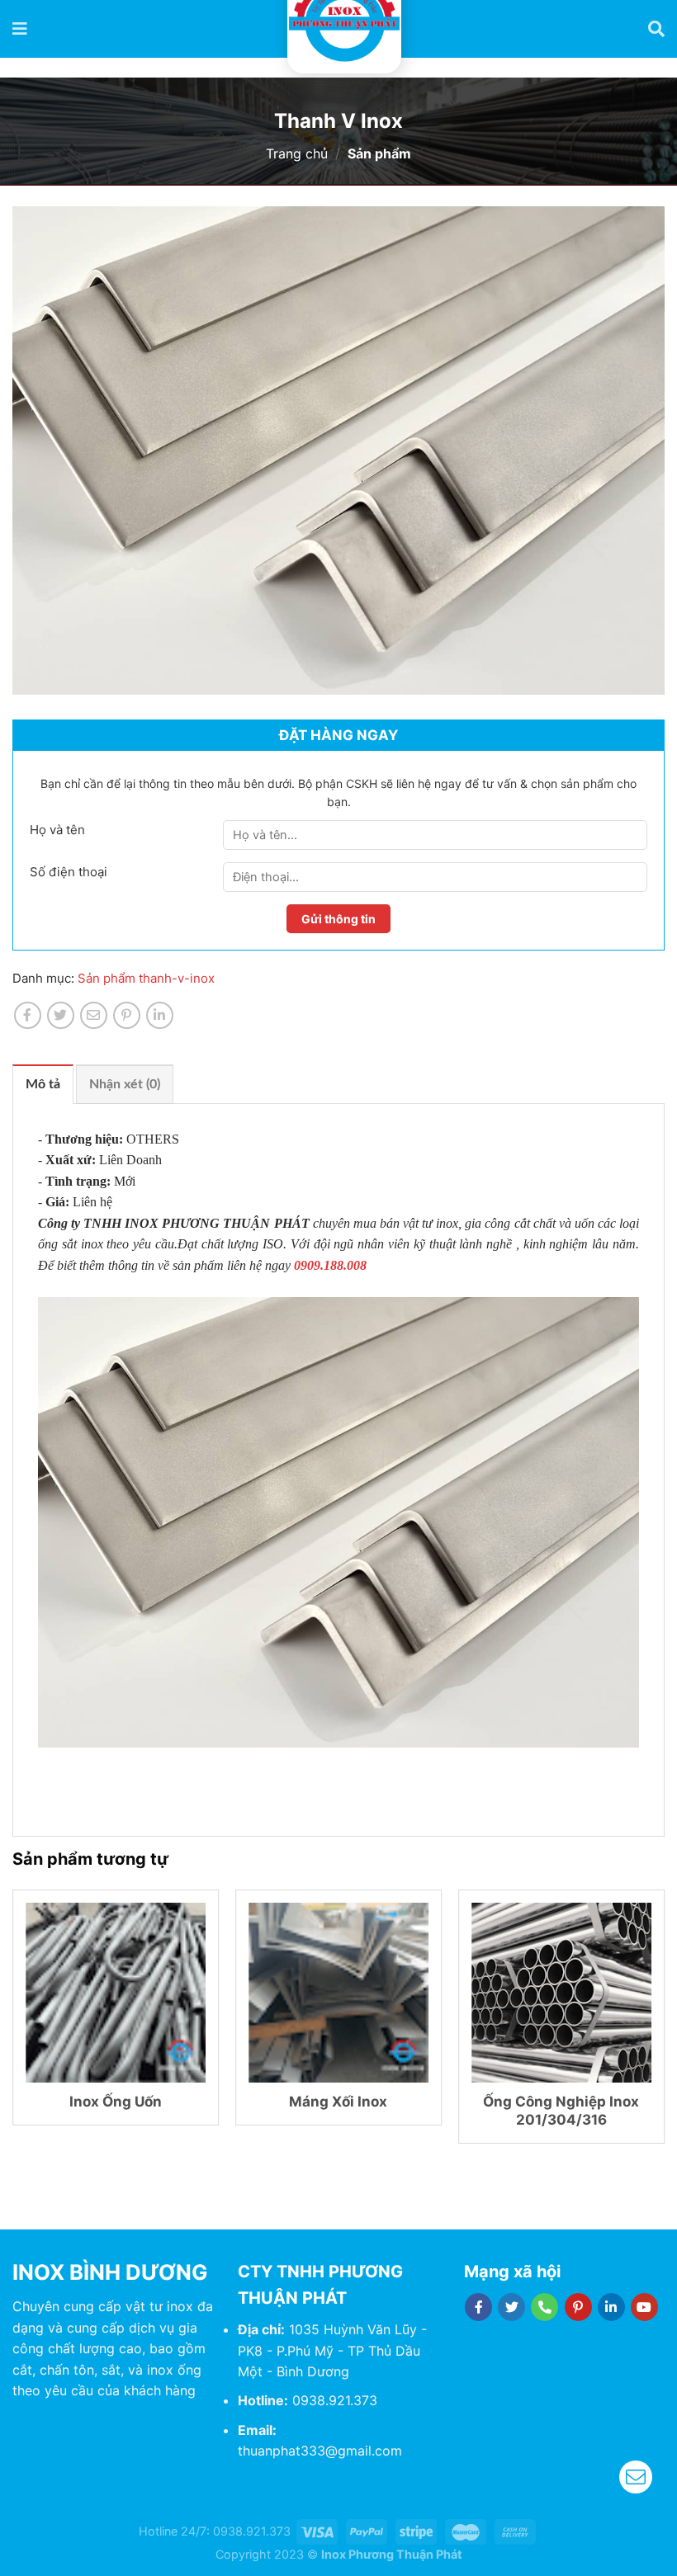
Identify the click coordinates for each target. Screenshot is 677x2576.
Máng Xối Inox (338, 2102)
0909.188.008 (330, 1265)
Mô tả (43, 1084)
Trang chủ (297, 153)
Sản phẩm (108, 978)
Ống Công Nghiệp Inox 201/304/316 (561, 2111)
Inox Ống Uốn (116, 2102)
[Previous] (13, 2023)
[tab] (43, 1084)
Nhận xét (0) (125, 1084)
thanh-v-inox (177, 978)
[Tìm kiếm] (656, 29)
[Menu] (21, 29)
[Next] (664, 2023)
